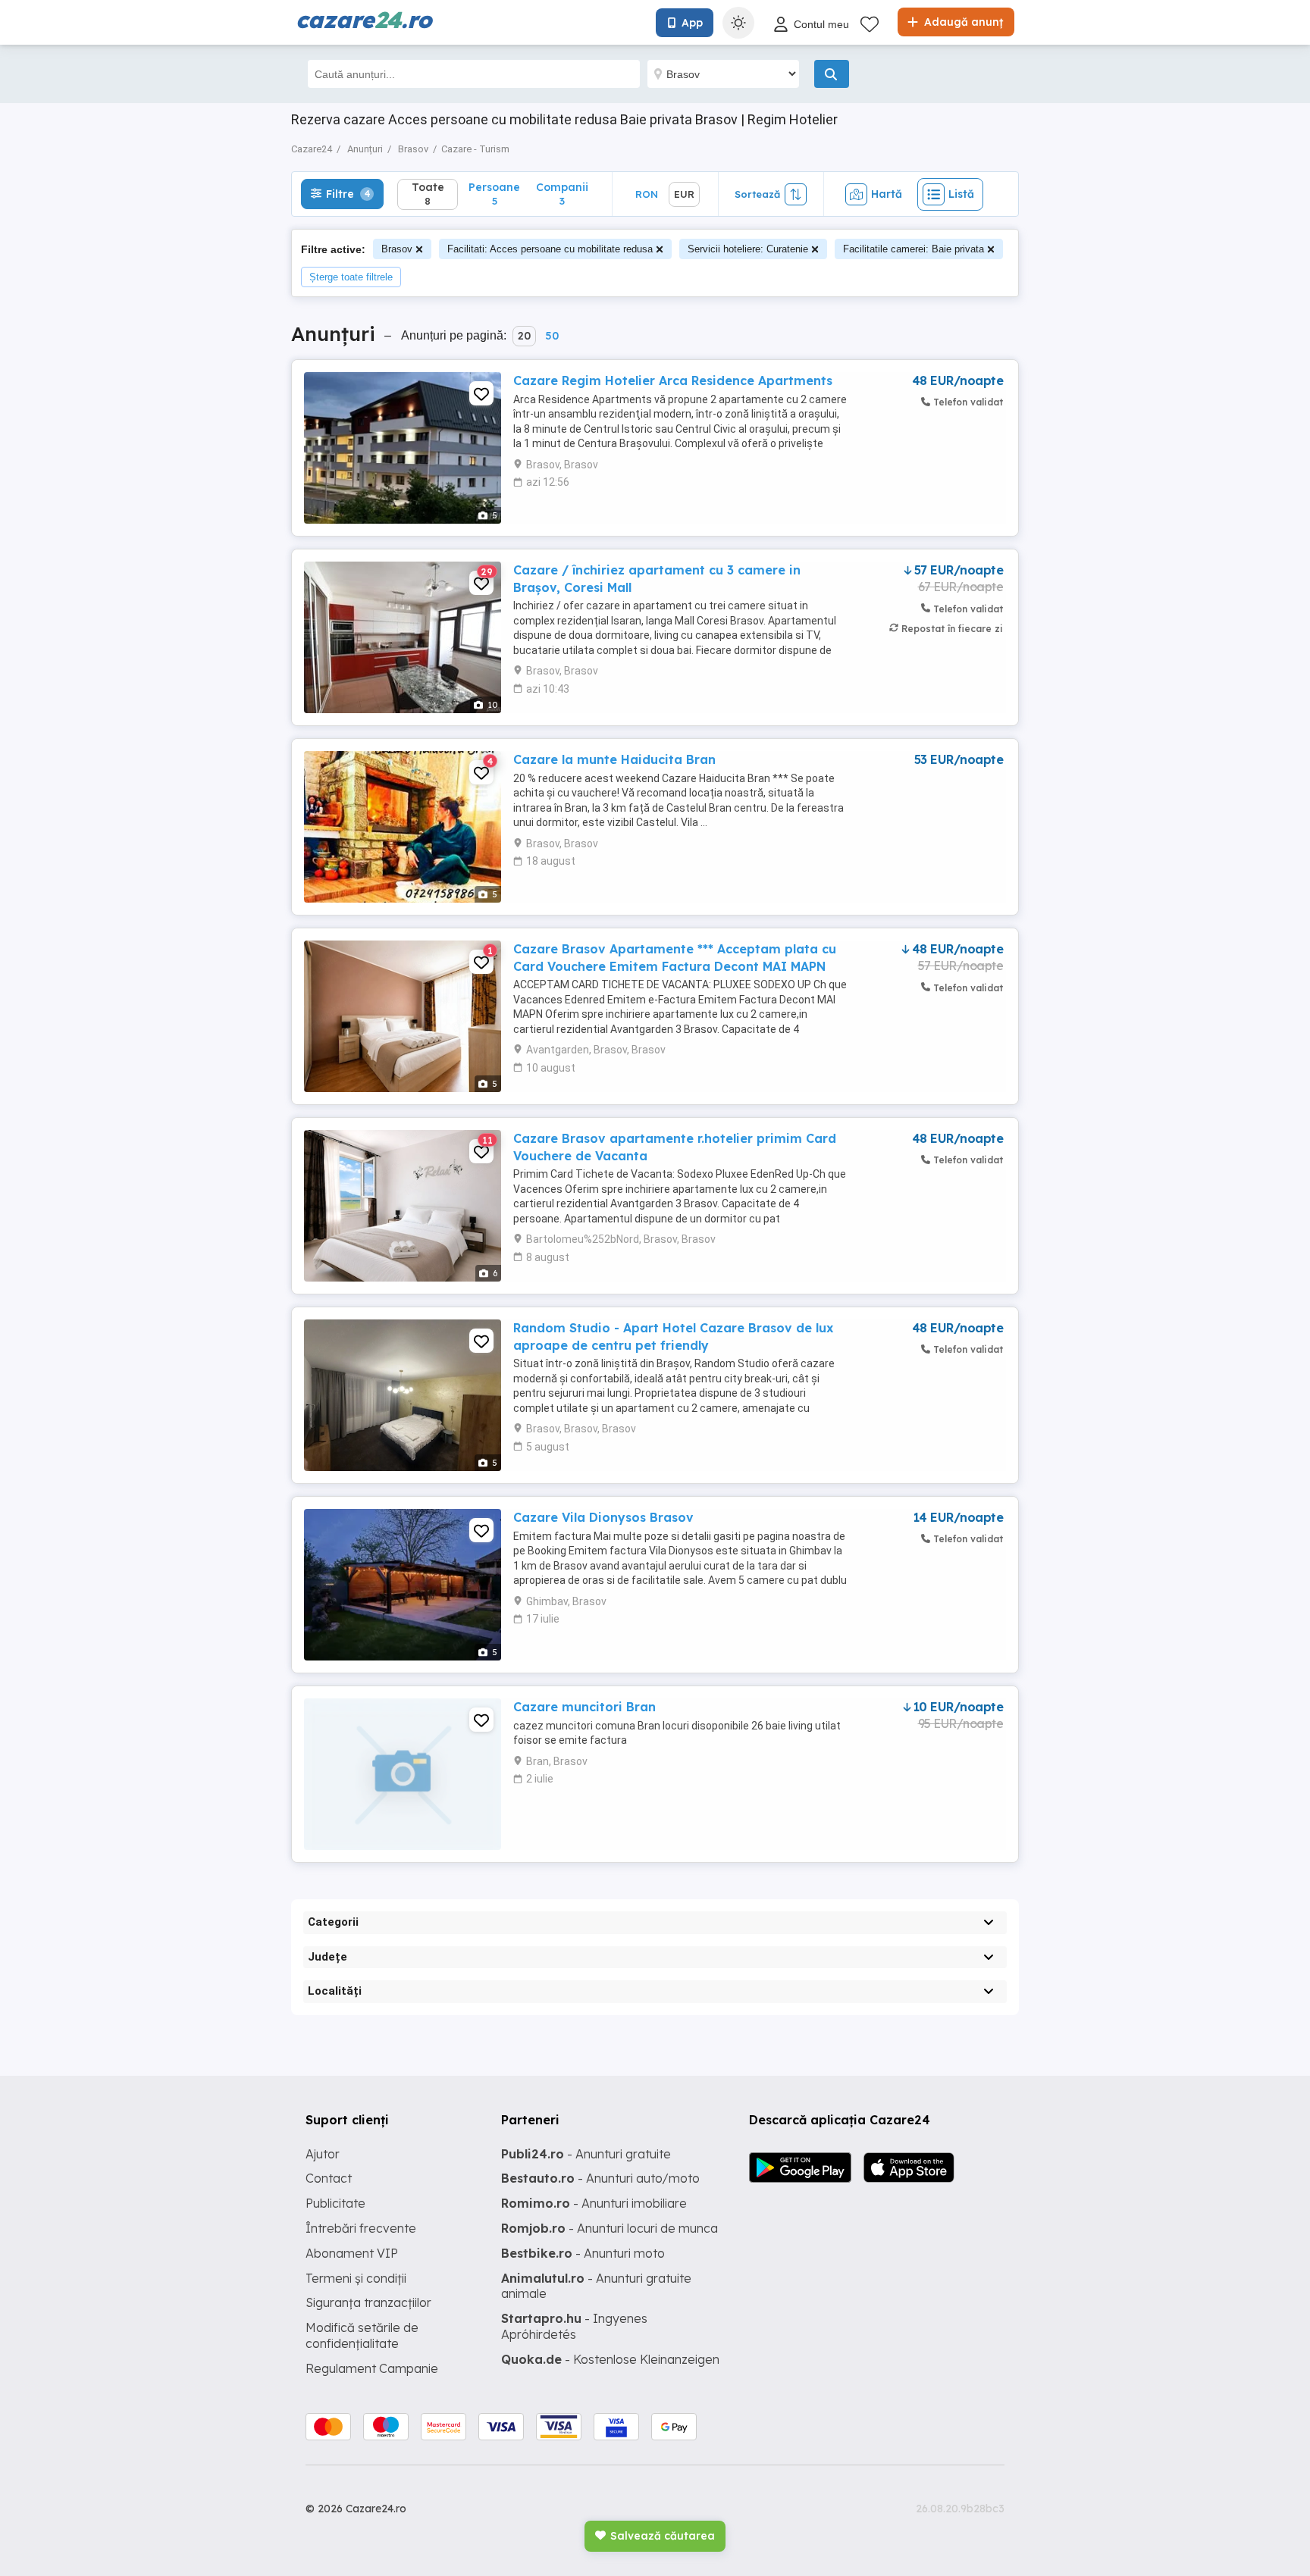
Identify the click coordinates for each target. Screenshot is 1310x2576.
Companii (562, 194)
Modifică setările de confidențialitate (362, 2335)
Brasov (397, 249)
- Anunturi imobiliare (594, 2203)
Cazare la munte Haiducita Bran (614, 759)
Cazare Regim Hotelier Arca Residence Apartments (673, 380)
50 (552, 336)
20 (524, 336)
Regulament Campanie (372, 2368)
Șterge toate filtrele (351, 277)
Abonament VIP (352, 2253)
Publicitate (335, 2203)
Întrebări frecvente (361, 2228)
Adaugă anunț (962, 22)
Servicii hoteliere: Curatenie (748, 249)
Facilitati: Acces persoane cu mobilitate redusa (550, 249)
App (692, 23)
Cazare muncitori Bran (584, 1707)
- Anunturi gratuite (586, 2154)
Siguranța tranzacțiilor (368, 2302)
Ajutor (323, 2154)
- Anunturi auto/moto (600, 2178)
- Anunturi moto (583, 2253)
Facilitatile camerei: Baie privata (914, 249)
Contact (329, 2178)
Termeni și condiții (356, 2278)
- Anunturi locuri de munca (610, 2228)
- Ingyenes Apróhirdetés (574, 2326)
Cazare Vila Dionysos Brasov (603, 1517)
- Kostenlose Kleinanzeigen (610, 2359)
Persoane (494, 194)
